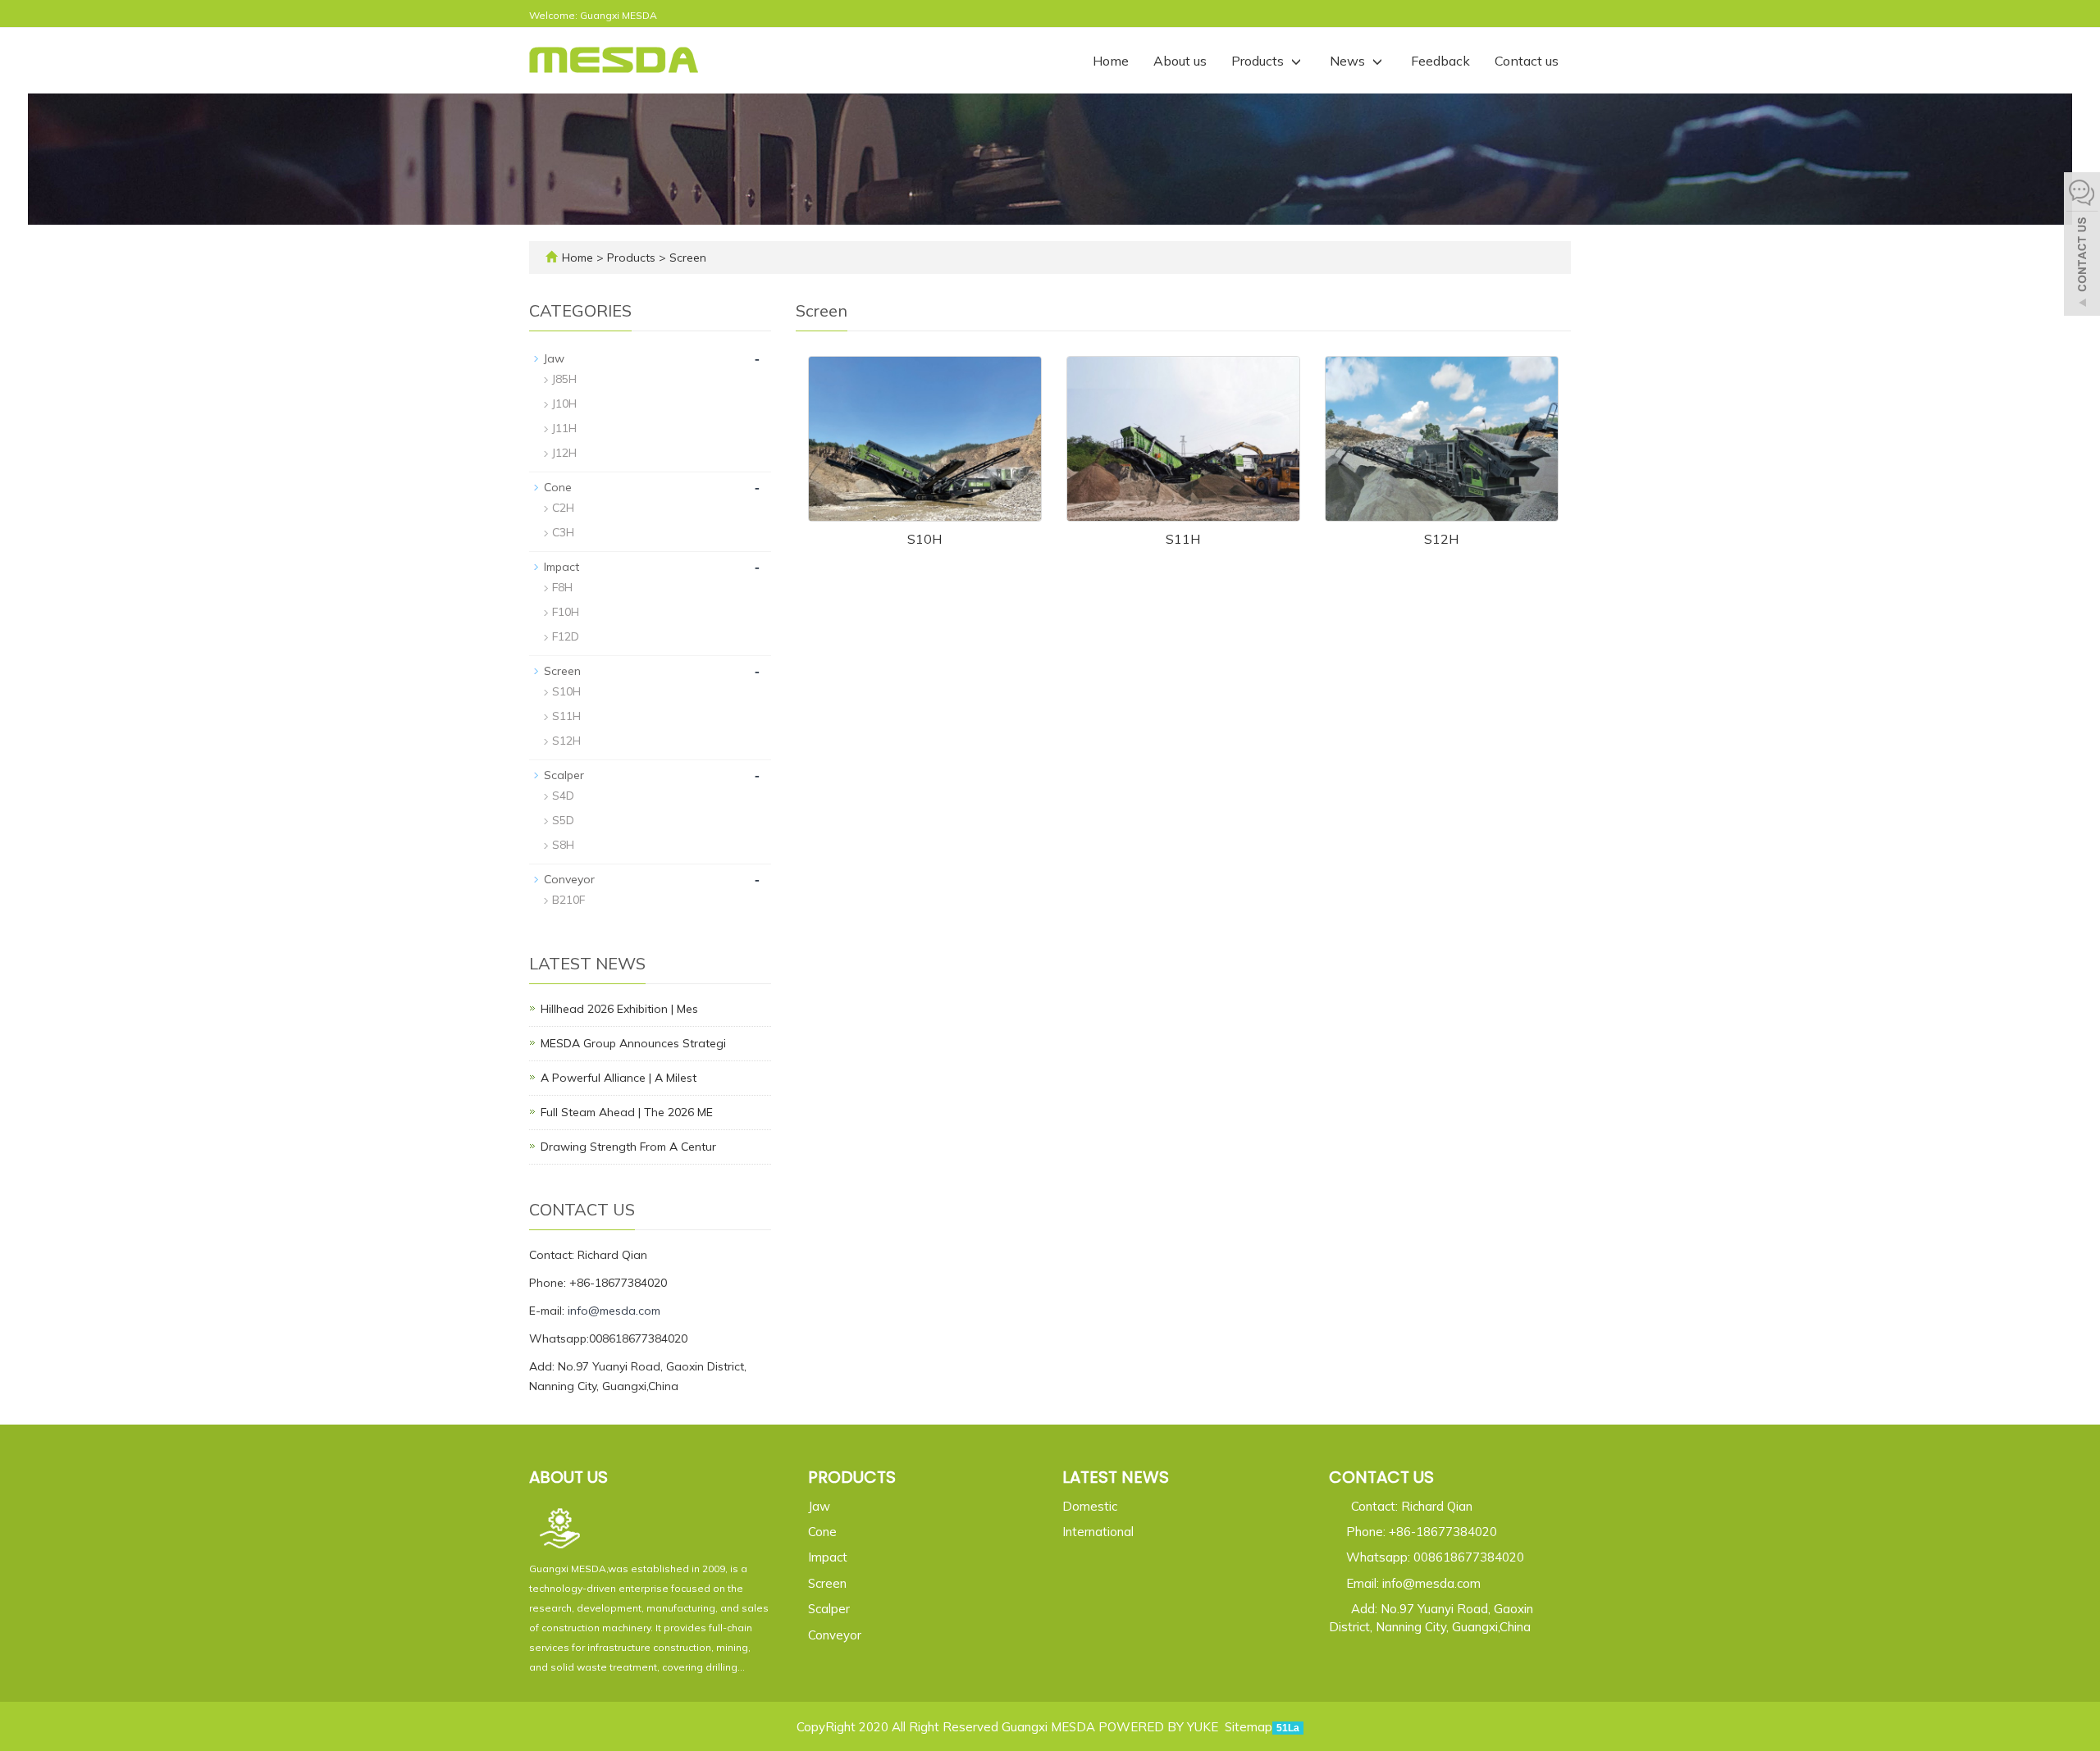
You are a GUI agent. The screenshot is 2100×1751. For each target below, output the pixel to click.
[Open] (2082, 246)
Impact (562, 567)
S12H (1441, 539)
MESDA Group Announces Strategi (633, 1043)
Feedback (1440, 61)
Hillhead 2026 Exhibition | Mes (619, 1009)
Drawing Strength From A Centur (628, 1147)
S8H (563, 845)
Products (1259, 61)
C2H (563, 508)
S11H (1183, 539)
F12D (566, 636)
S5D (563, 820)
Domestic (1090, 1506)
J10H (564, 404)
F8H (562, 587)
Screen (686, 258)
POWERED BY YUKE (1160, 1727)
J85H (564, 379)
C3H (563, 532)
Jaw (554, 358)
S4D (563, 796)
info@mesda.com (614, 1311)
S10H (924, 539)
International (1098, 1532)
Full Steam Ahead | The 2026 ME (627, 1112)
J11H (564, 428)
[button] (1296, 61)
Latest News (1116, 1477)
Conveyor (569, 879)
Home (1111, 61)
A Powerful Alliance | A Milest (619, 1078)
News (1349, 61)
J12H (564, 453)
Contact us (1527, 61)
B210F (568, 900)
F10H (566, 612)
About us (1180, 61)
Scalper (564, 775)
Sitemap (1249, 1727)
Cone (558, 487)
